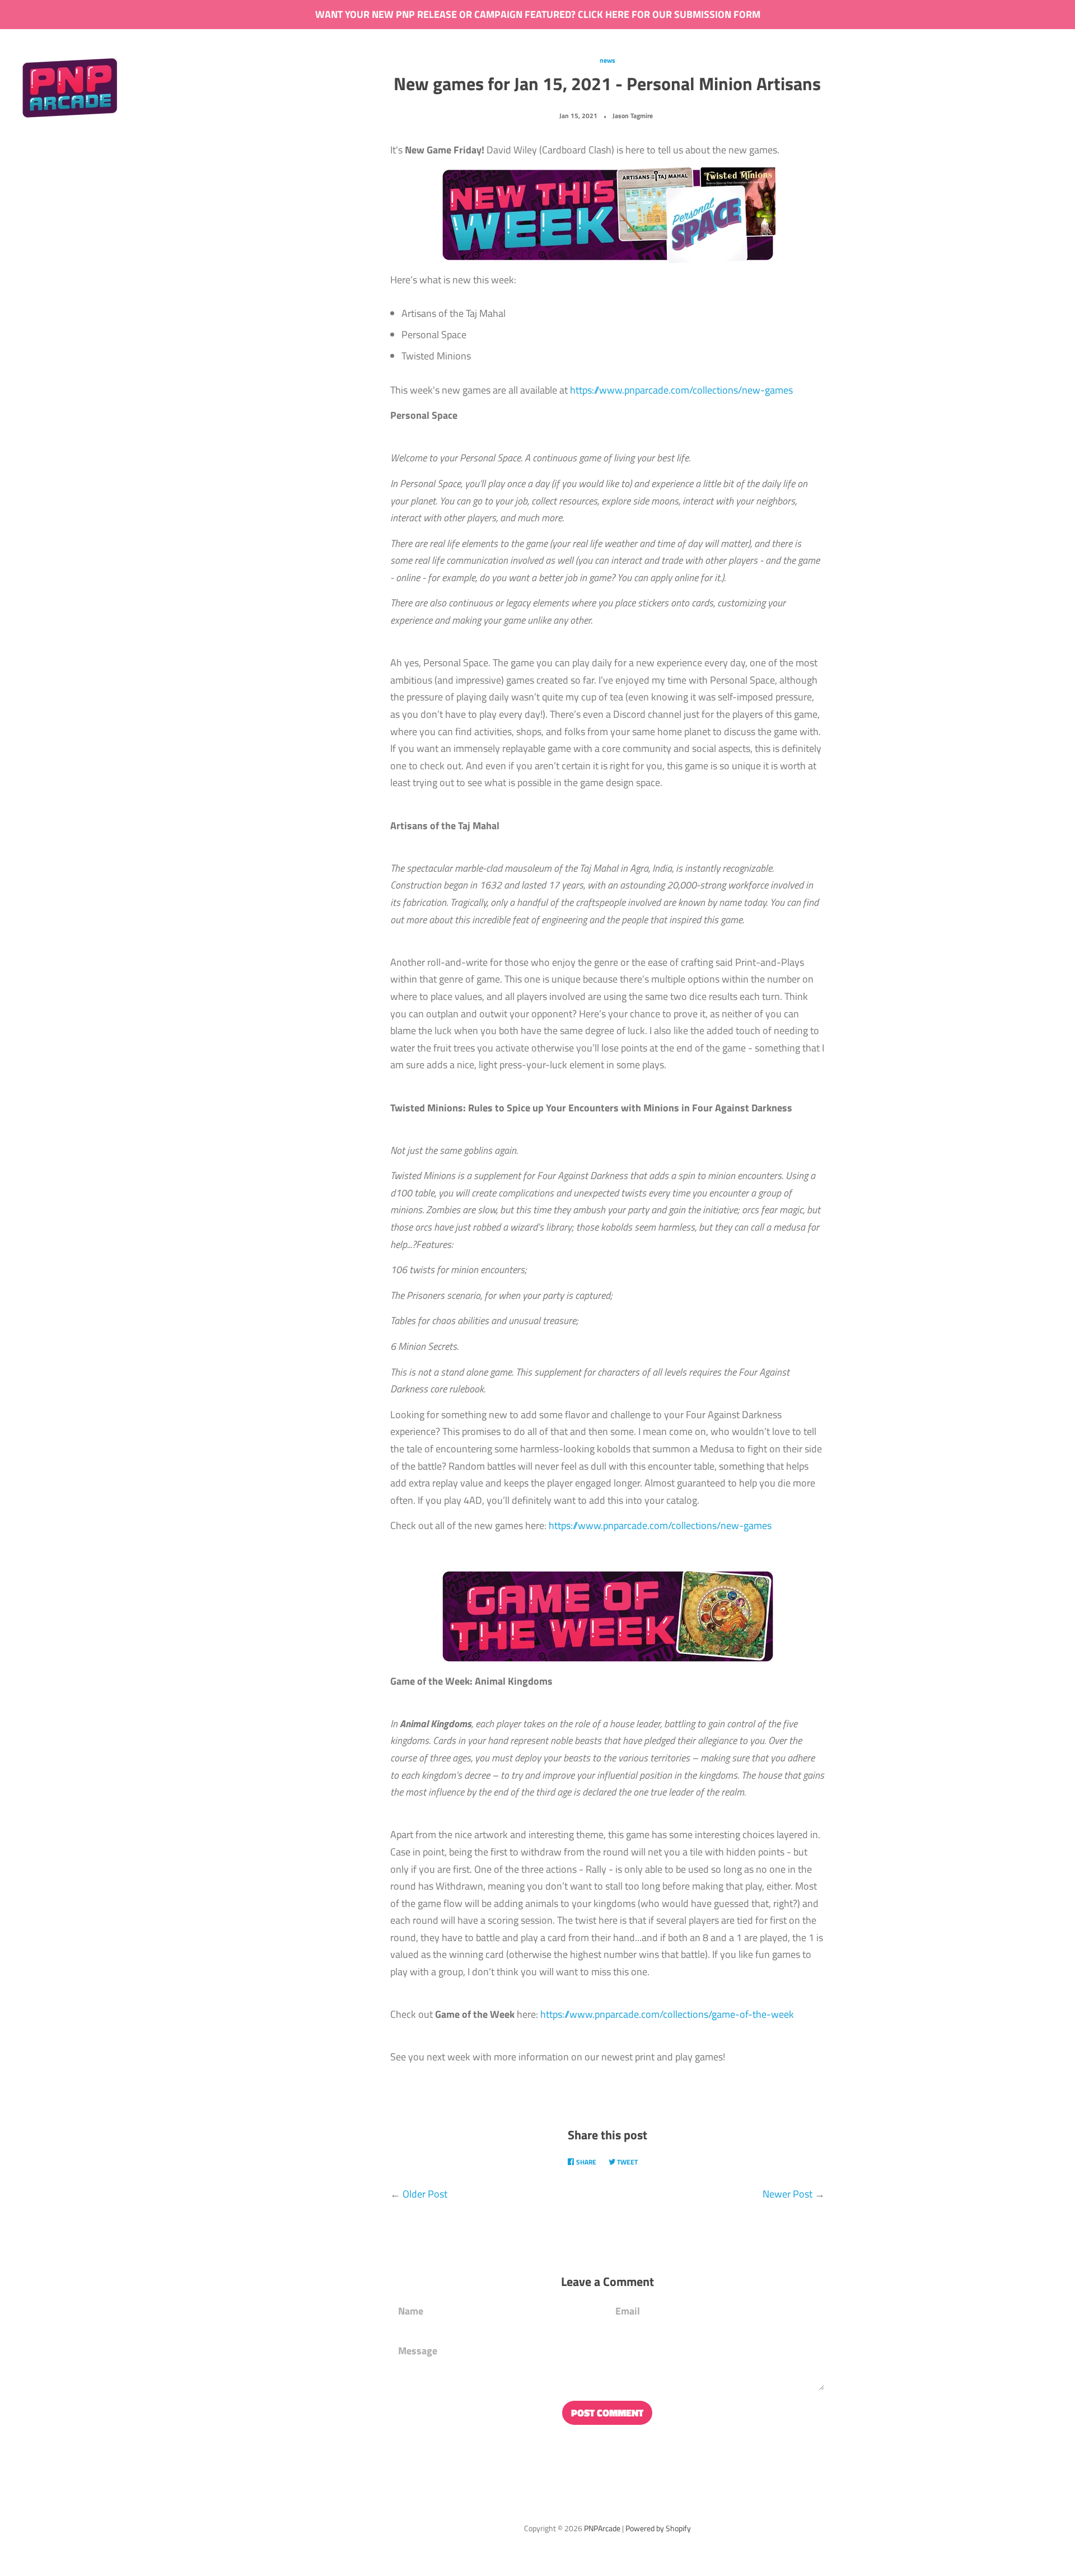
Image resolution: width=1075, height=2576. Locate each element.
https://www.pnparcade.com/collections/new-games (681, 390)
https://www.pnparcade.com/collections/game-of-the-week (667, 2014)
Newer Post (787, 2194)
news (607, 60)
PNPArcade (602, 2528)
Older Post (425, 2194)
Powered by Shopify (658, 2528)
